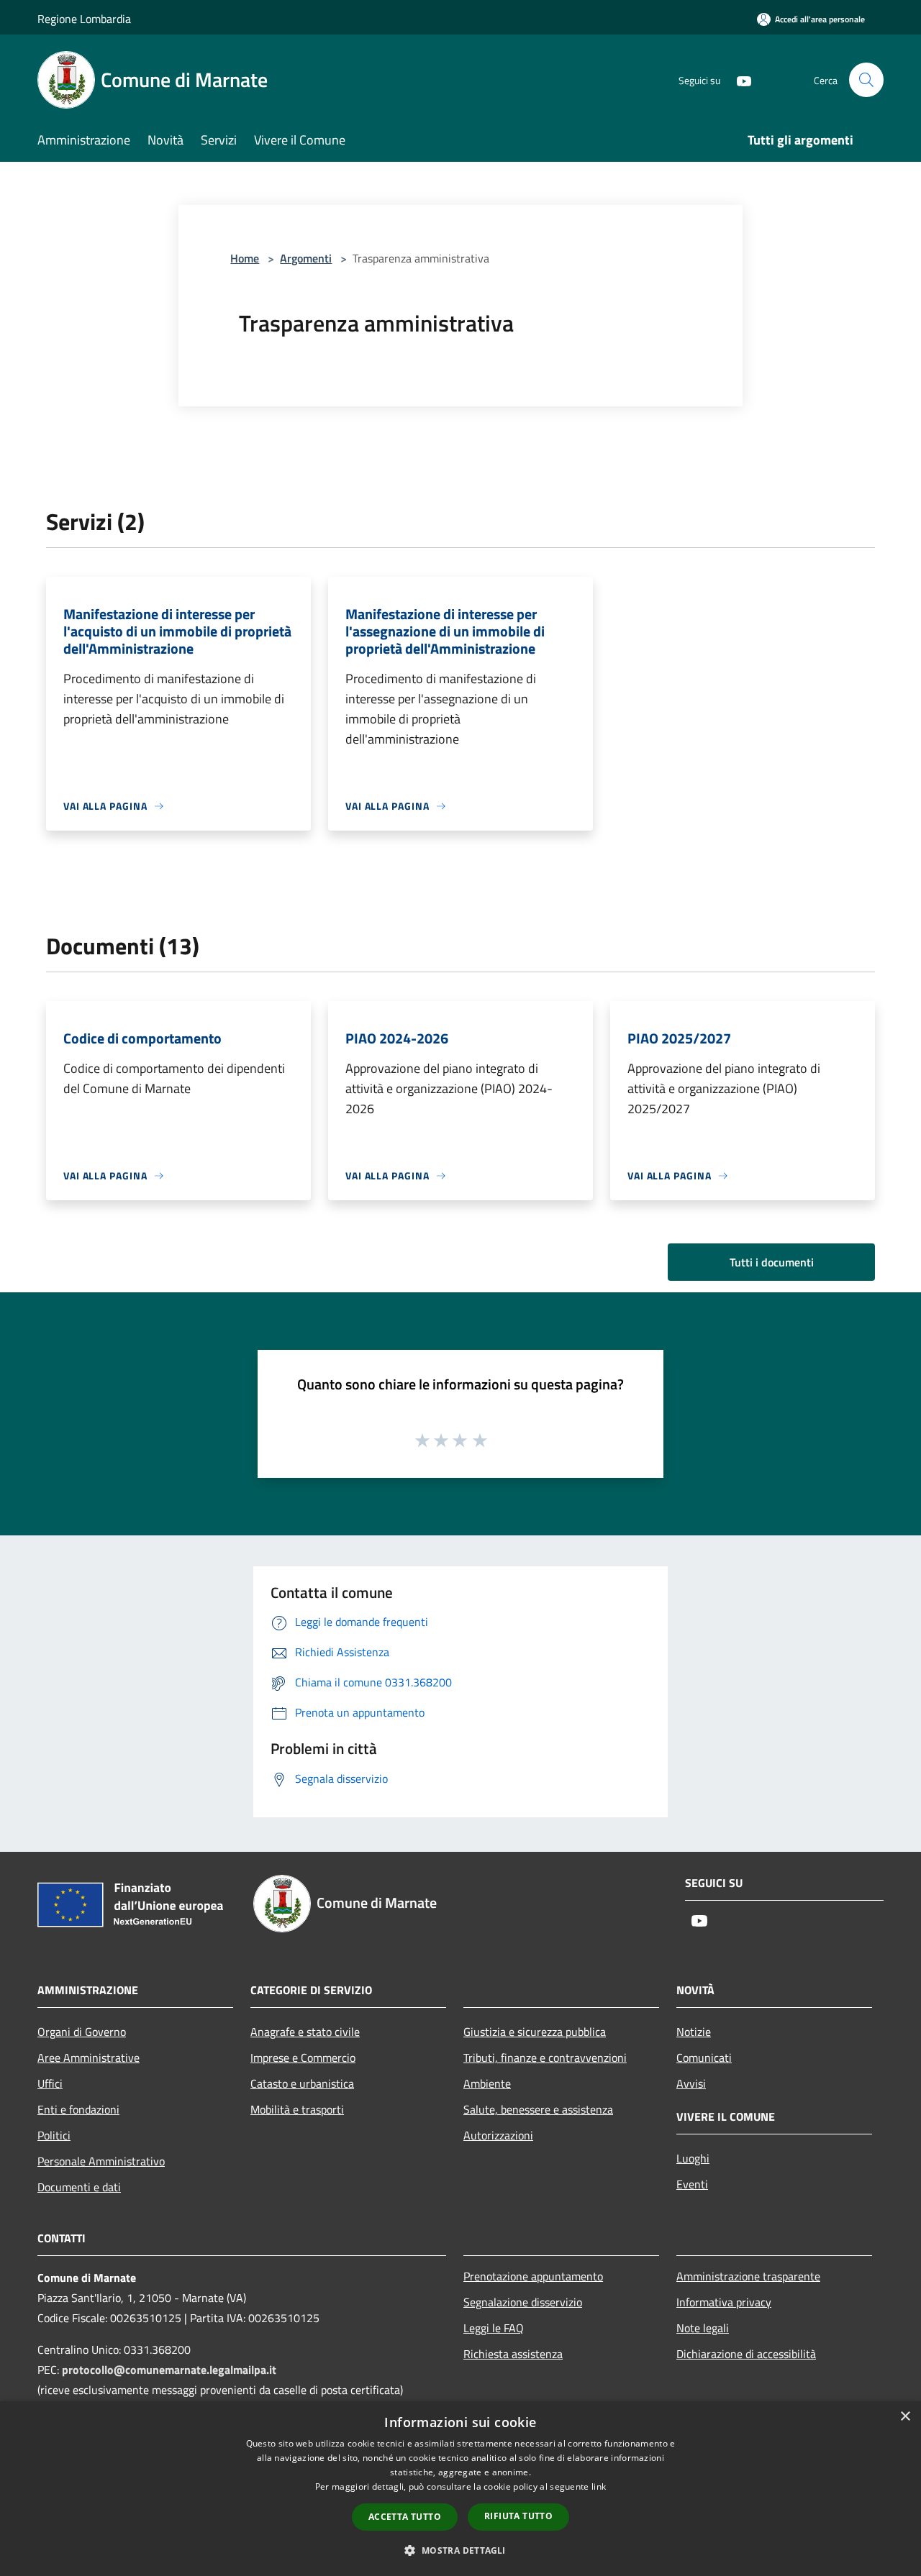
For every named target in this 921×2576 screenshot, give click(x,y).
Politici (54, 2135)
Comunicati (704, 2057)
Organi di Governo (82, 2032)
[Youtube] (738, 79)
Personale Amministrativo (101, 2161)
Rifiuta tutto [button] (518, 2516)
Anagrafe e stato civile (305, 2032)
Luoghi (693, 2158)
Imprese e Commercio (303, 2057)
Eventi (692, 2184)
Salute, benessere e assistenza (538, 2109)
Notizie (694, 2032)
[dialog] (460, 2489)
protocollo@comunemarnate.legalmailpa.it (169, 2370)
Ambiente (487, 2083)
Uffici (50, 2083)
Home (245, 258)
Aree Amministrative (89, 2057)
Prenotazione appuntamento (533, 2276)
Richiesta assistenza (513, 2354)
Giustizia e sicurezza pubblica (535, 2032)
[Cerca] (866, 80)
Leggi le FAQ (494, 2328)
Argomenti (306, 258)
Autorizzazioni (498, 2135)
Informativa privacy (724, 2302)
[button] (460, 2550)
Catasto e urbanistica (302, 2083)
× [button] (905, 2417)
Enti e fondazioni (78, 2109)
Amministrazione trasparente (748, 2276)
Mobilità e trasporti (297, 2109)
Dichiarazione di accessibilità (746, 2354)
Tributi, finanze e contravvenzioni (545, 2057)
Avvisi (691, 2083)
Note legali (703, 2328)
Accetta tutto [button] (405, 2517)
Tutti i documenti (772, 1262)
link (599, 2486)
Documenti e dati (79, 2187)
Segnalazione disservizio (523, 2302)
